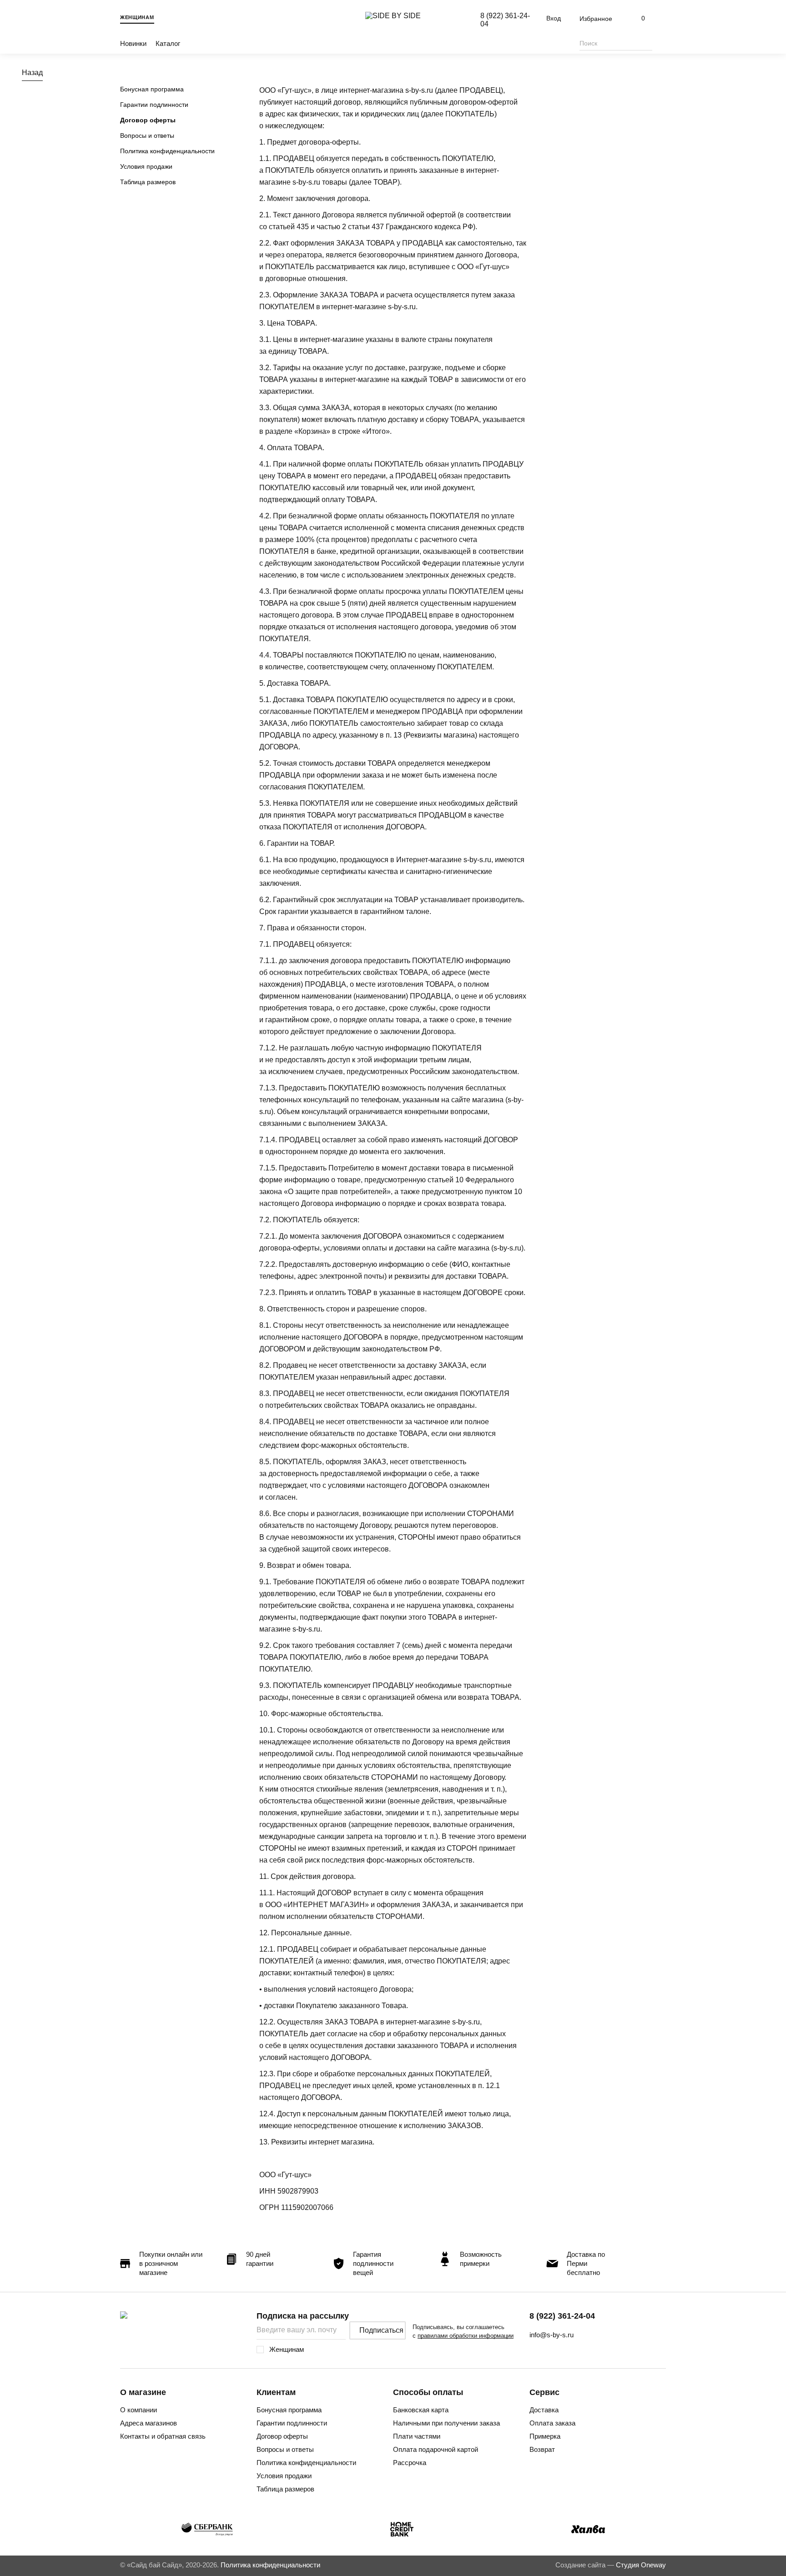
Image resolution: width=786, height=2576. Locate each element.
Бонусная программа (152, 89)
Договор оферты (148, 120)
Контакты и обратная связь (163, 2436)
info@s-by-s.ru (552, 2335)
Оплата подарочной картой (436, 2449)
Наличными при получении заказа (446, 2423)
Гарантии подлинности (154, 105)
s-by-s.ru (419, 90)
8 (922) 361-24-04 (562, 2316)
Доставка (544, 2410)
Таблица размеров (148, 182)
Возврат (542, 2449)
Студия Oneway (641, 2565)
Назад (32, 73)
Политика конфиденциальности (167, 151)
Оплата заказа (552, 2423)
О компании (139, 2410)
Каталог (168, 43)
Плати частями (417, 2436)
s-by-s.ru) (509, 1248)
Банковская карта (421, 2410)
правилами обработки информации (466, 2336)
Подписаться (381, 2330)
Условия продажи (146, 166)
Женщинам (137, 17)
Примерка (545, 2436)
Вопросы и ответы (147, 136)
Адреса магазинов (149, 2423)
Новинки (133, 43)
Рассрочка (410, 2463)
